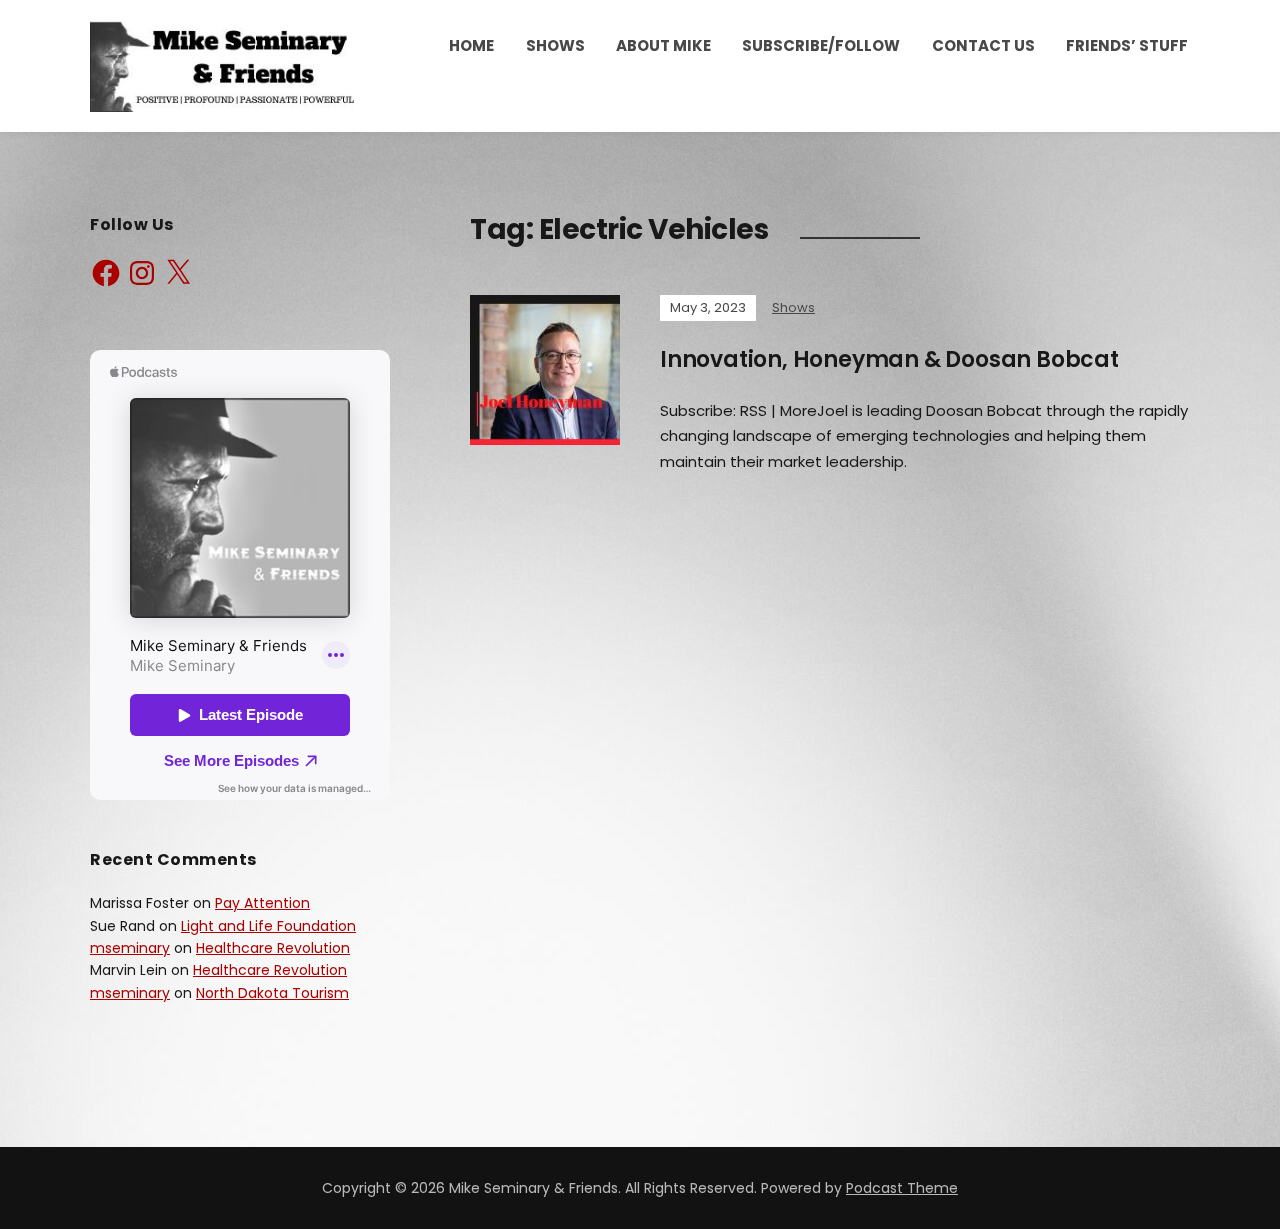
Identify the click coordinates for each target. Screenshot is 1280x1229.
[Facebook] (106, 273)
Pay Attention (262, 903)
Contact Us (983, 45)
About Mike (663, 45)
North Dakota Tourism (272, 993)
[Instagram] (142, 273)
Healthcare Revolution (273, 948)
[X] (178, 273)
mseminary (130, 948)
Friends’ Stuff (1127, 45)
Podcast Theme (902, 1188)
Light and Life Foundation (268, 926)
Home (471, 45)
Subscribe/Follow (821, 45)
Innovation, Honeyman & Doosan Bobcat (889, 359)
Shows (555, 45)
